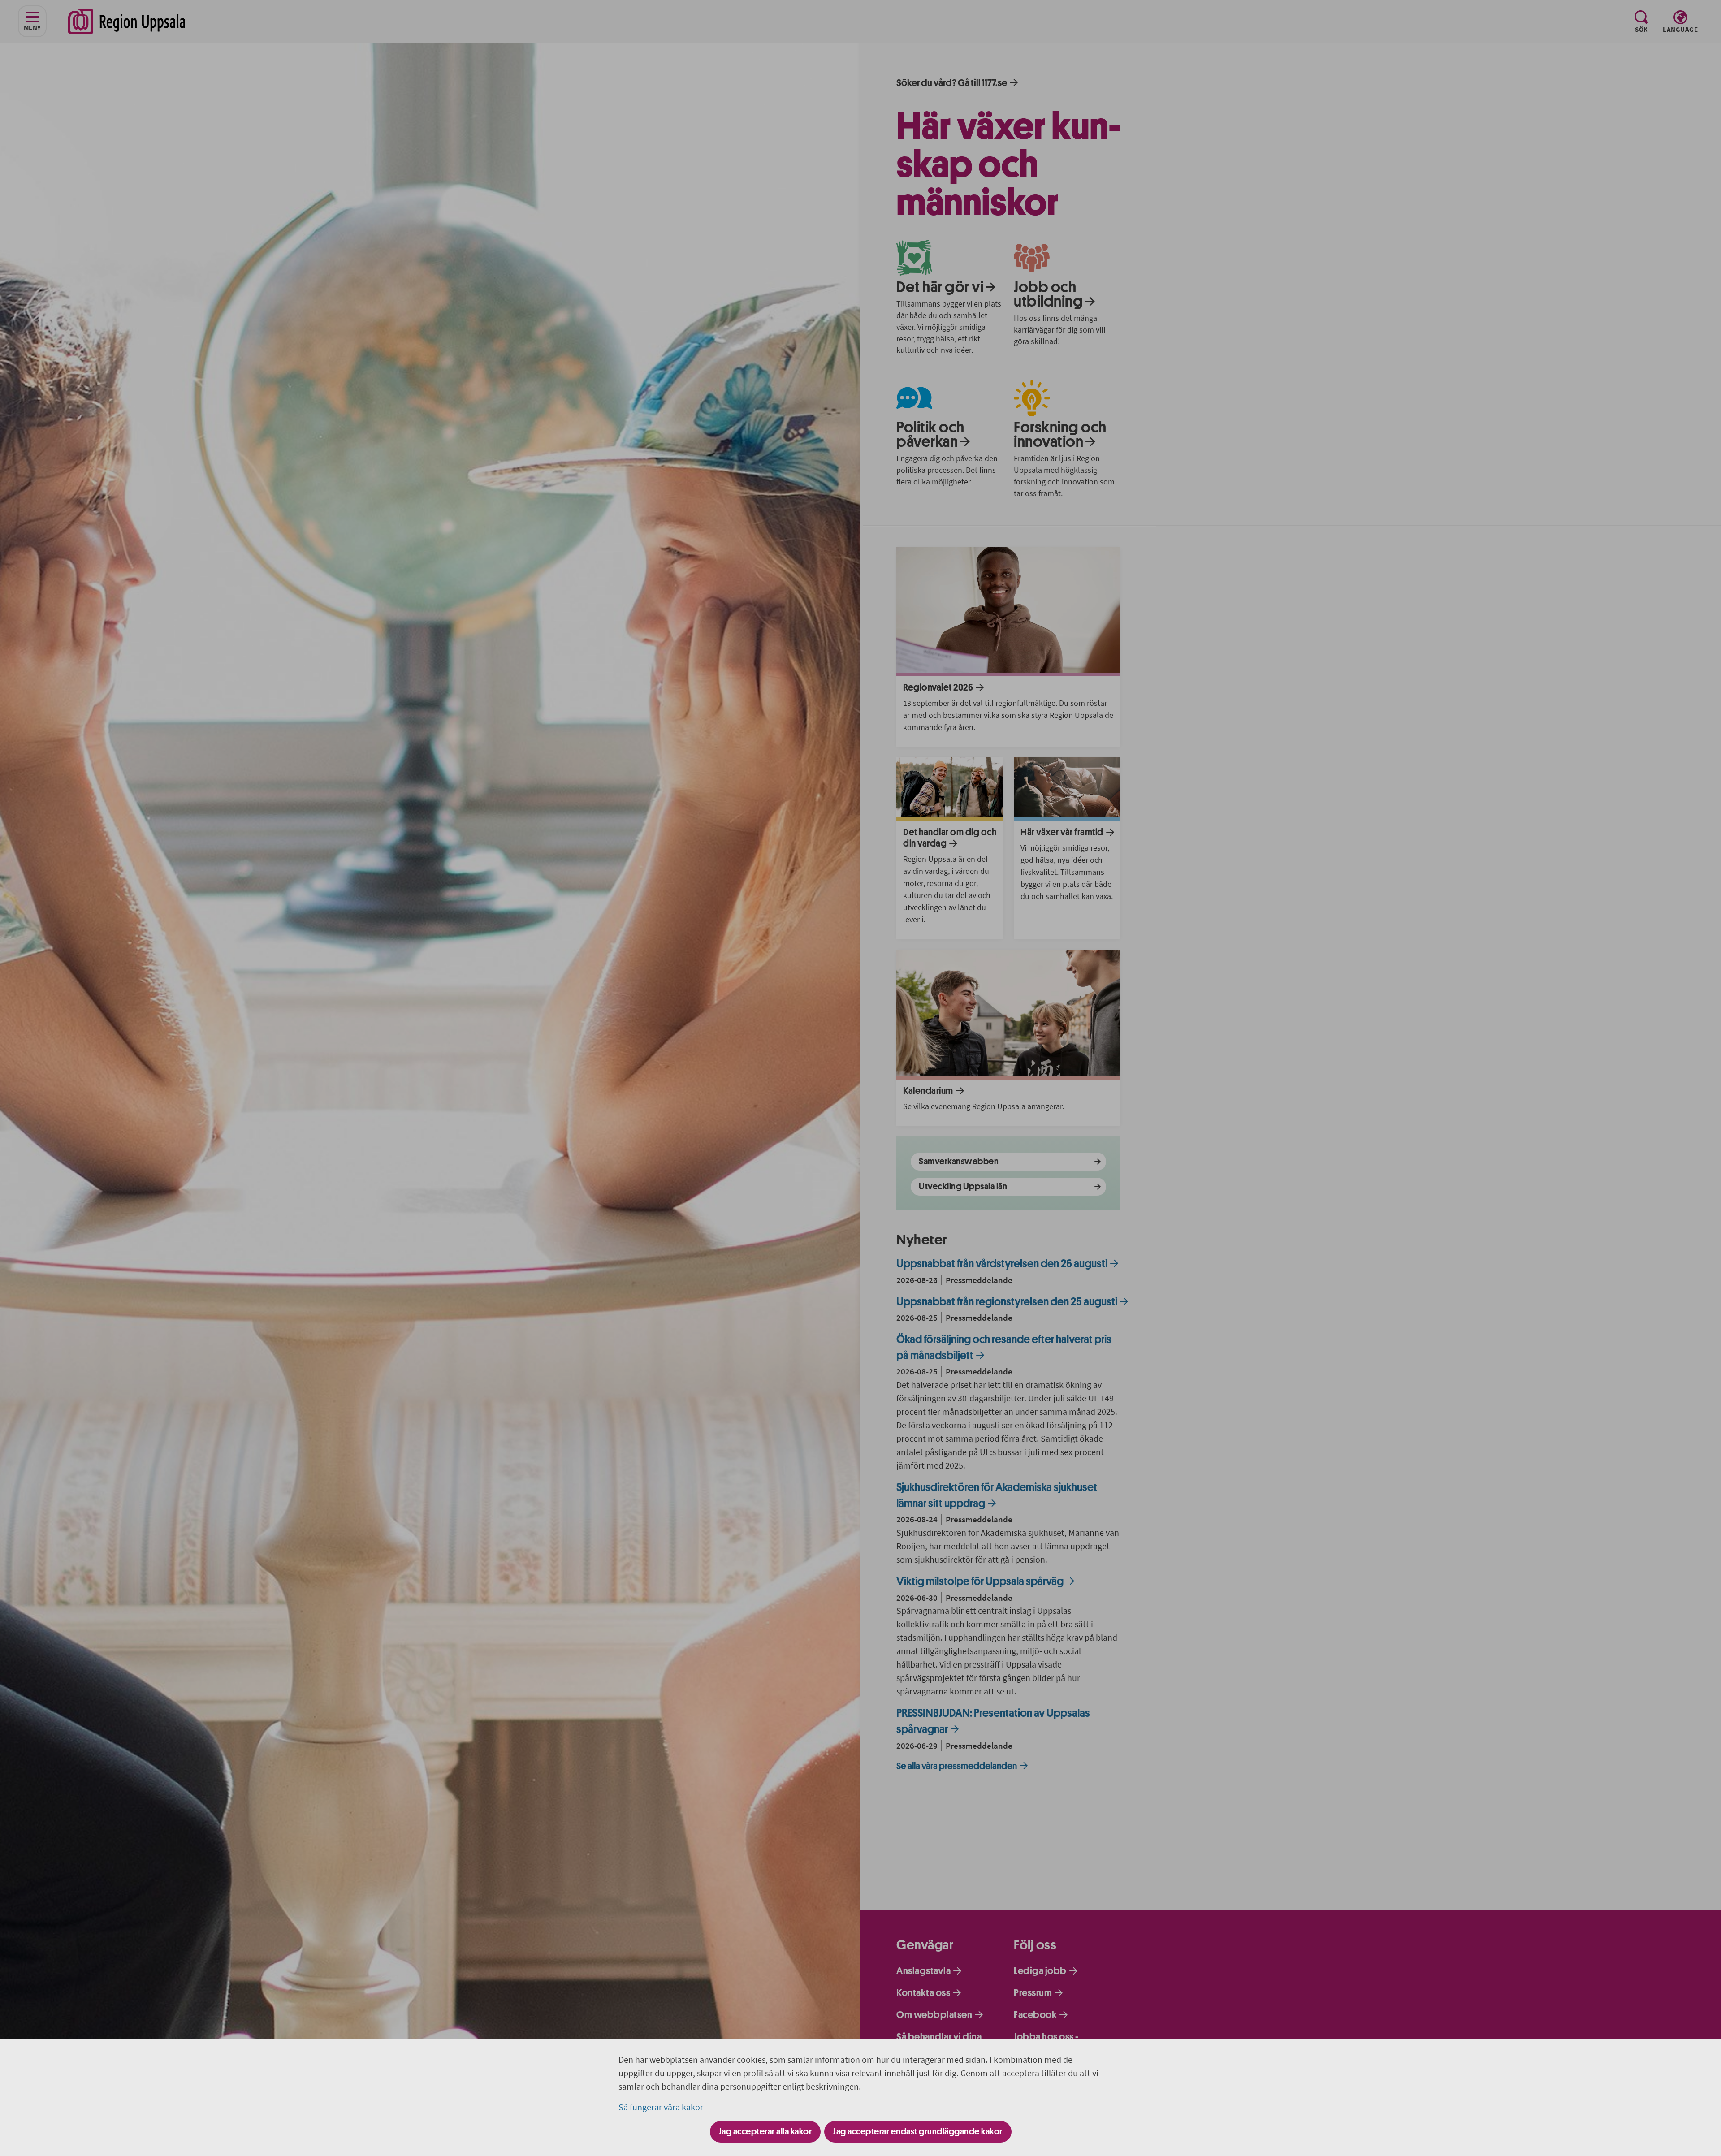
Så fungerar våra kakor (661, 2107)
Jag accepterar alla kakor (765, 2132)
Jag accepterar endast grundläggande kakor (918, 2132)
